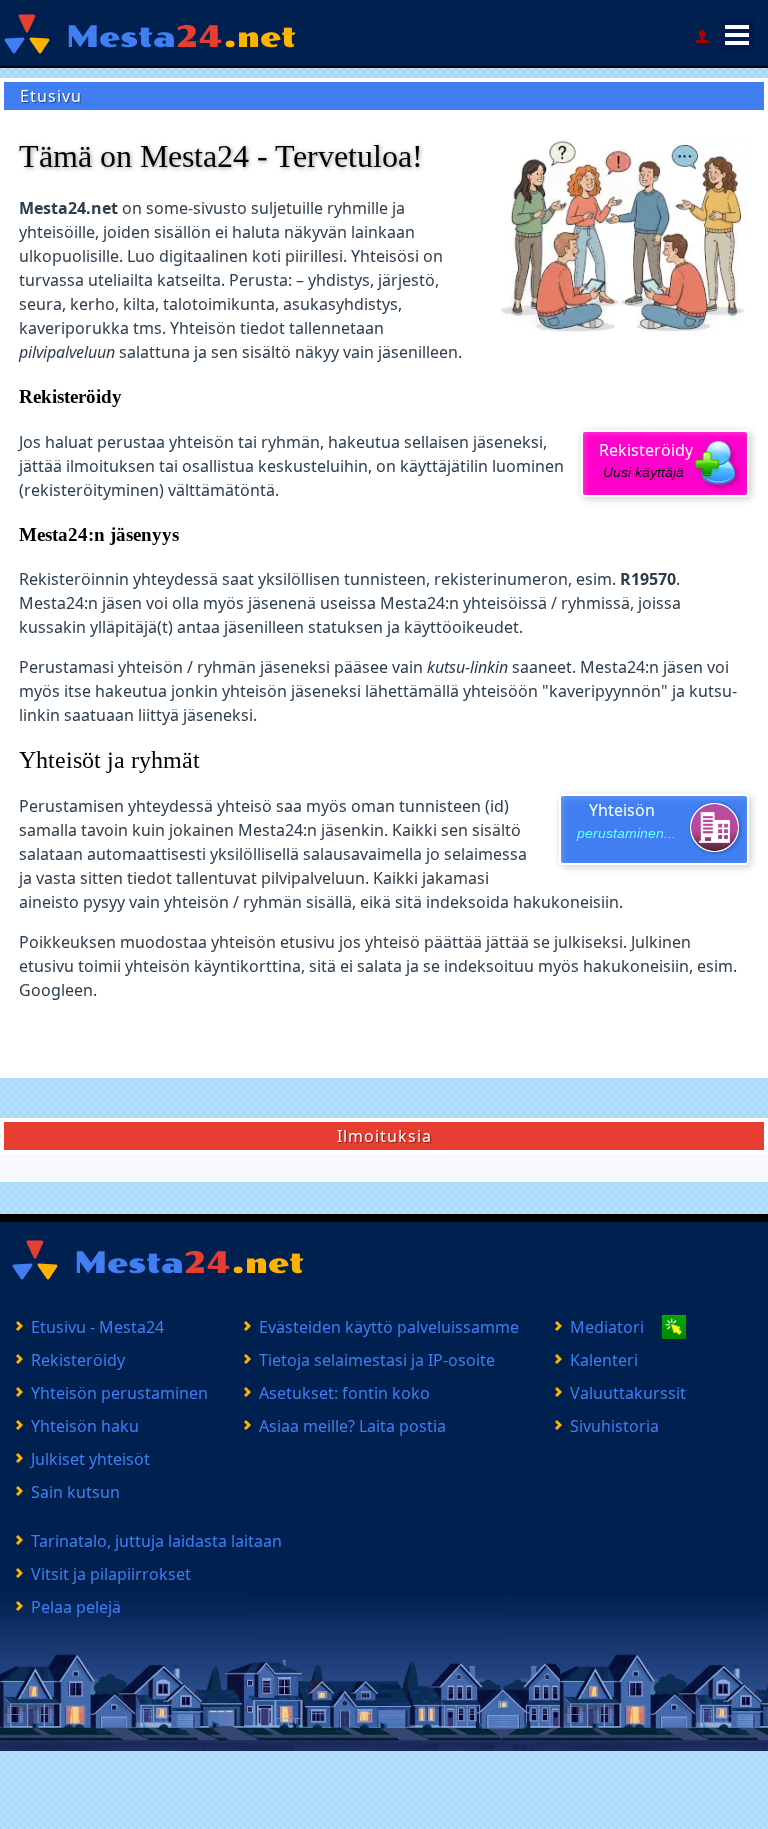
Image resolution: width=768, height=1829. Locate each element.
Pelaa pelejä (76, 1607)
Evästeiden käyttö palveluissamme (389, 1327)
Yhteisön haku (85, 1426)
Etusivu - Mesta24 (97, 1327)
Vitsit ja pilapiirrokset (111, 1574)
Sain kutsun (75, 1492)
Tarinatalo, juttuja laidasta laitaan (156, 1541)
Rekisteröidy (646, 460)
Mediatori (607, 1327)
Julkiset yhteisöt (90, 1459)
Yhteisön (626, 820)
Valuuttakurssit (628, 1393)
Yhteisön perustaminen (119, 1393)
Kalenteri (604, 1360)
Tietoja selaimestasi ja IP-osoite (377, 1360)
